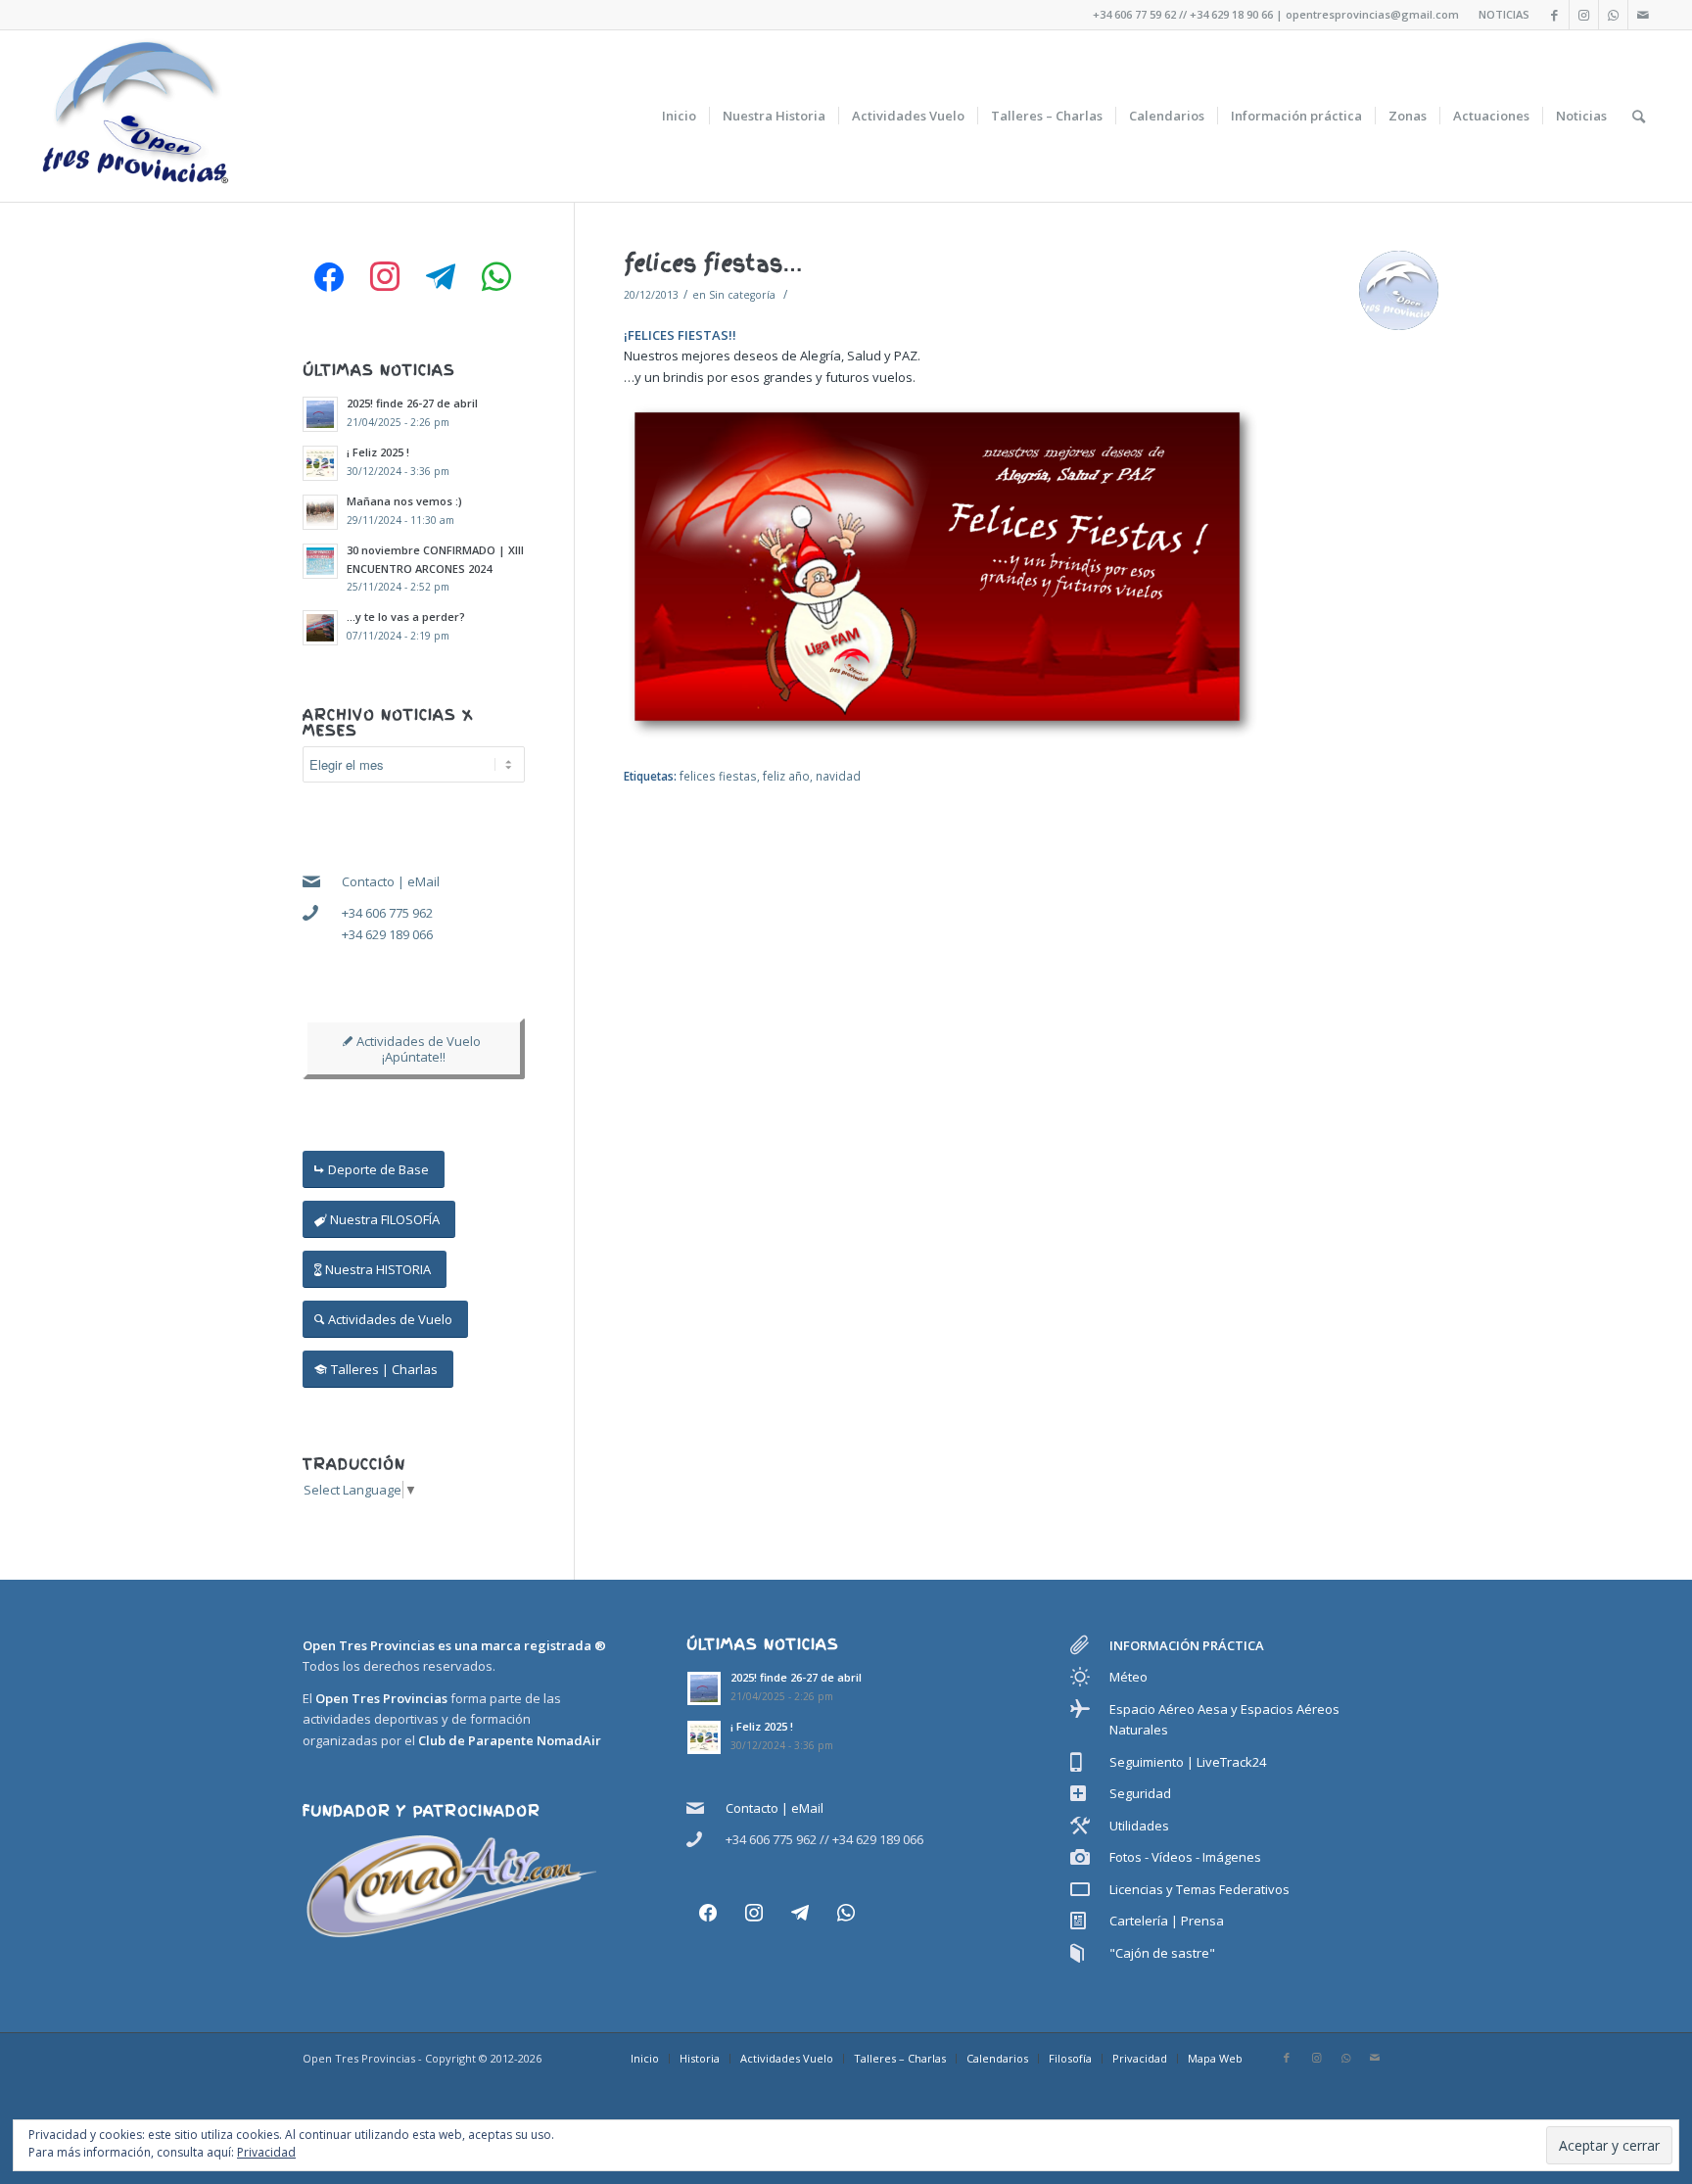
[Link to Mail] (1643, 15)
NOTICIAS (1504, 14)
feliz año (786, 776)
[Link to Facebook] (1554, 15)
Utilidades (1139, 1826)
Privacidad (266, 2152)
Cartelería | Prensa (1167, 1921)
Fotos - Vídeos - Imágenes (1185, 1857)
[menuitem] (679, 116)
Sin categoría (742, 295)
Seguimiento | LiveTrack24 (1188, 1762)
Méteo (1128, 1677)
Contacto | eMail (391, 881)
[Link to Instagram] (1584, 15)
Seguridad (1140, 1793)
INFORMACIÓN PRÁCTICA (1187, 1645)
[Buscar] (1639, 116)
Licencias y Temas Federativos (1199, 1889)
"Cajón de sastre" (1162, 1953)
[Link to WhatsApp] (1613, 15)
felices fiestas (718, 776)
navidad (838, 776)
